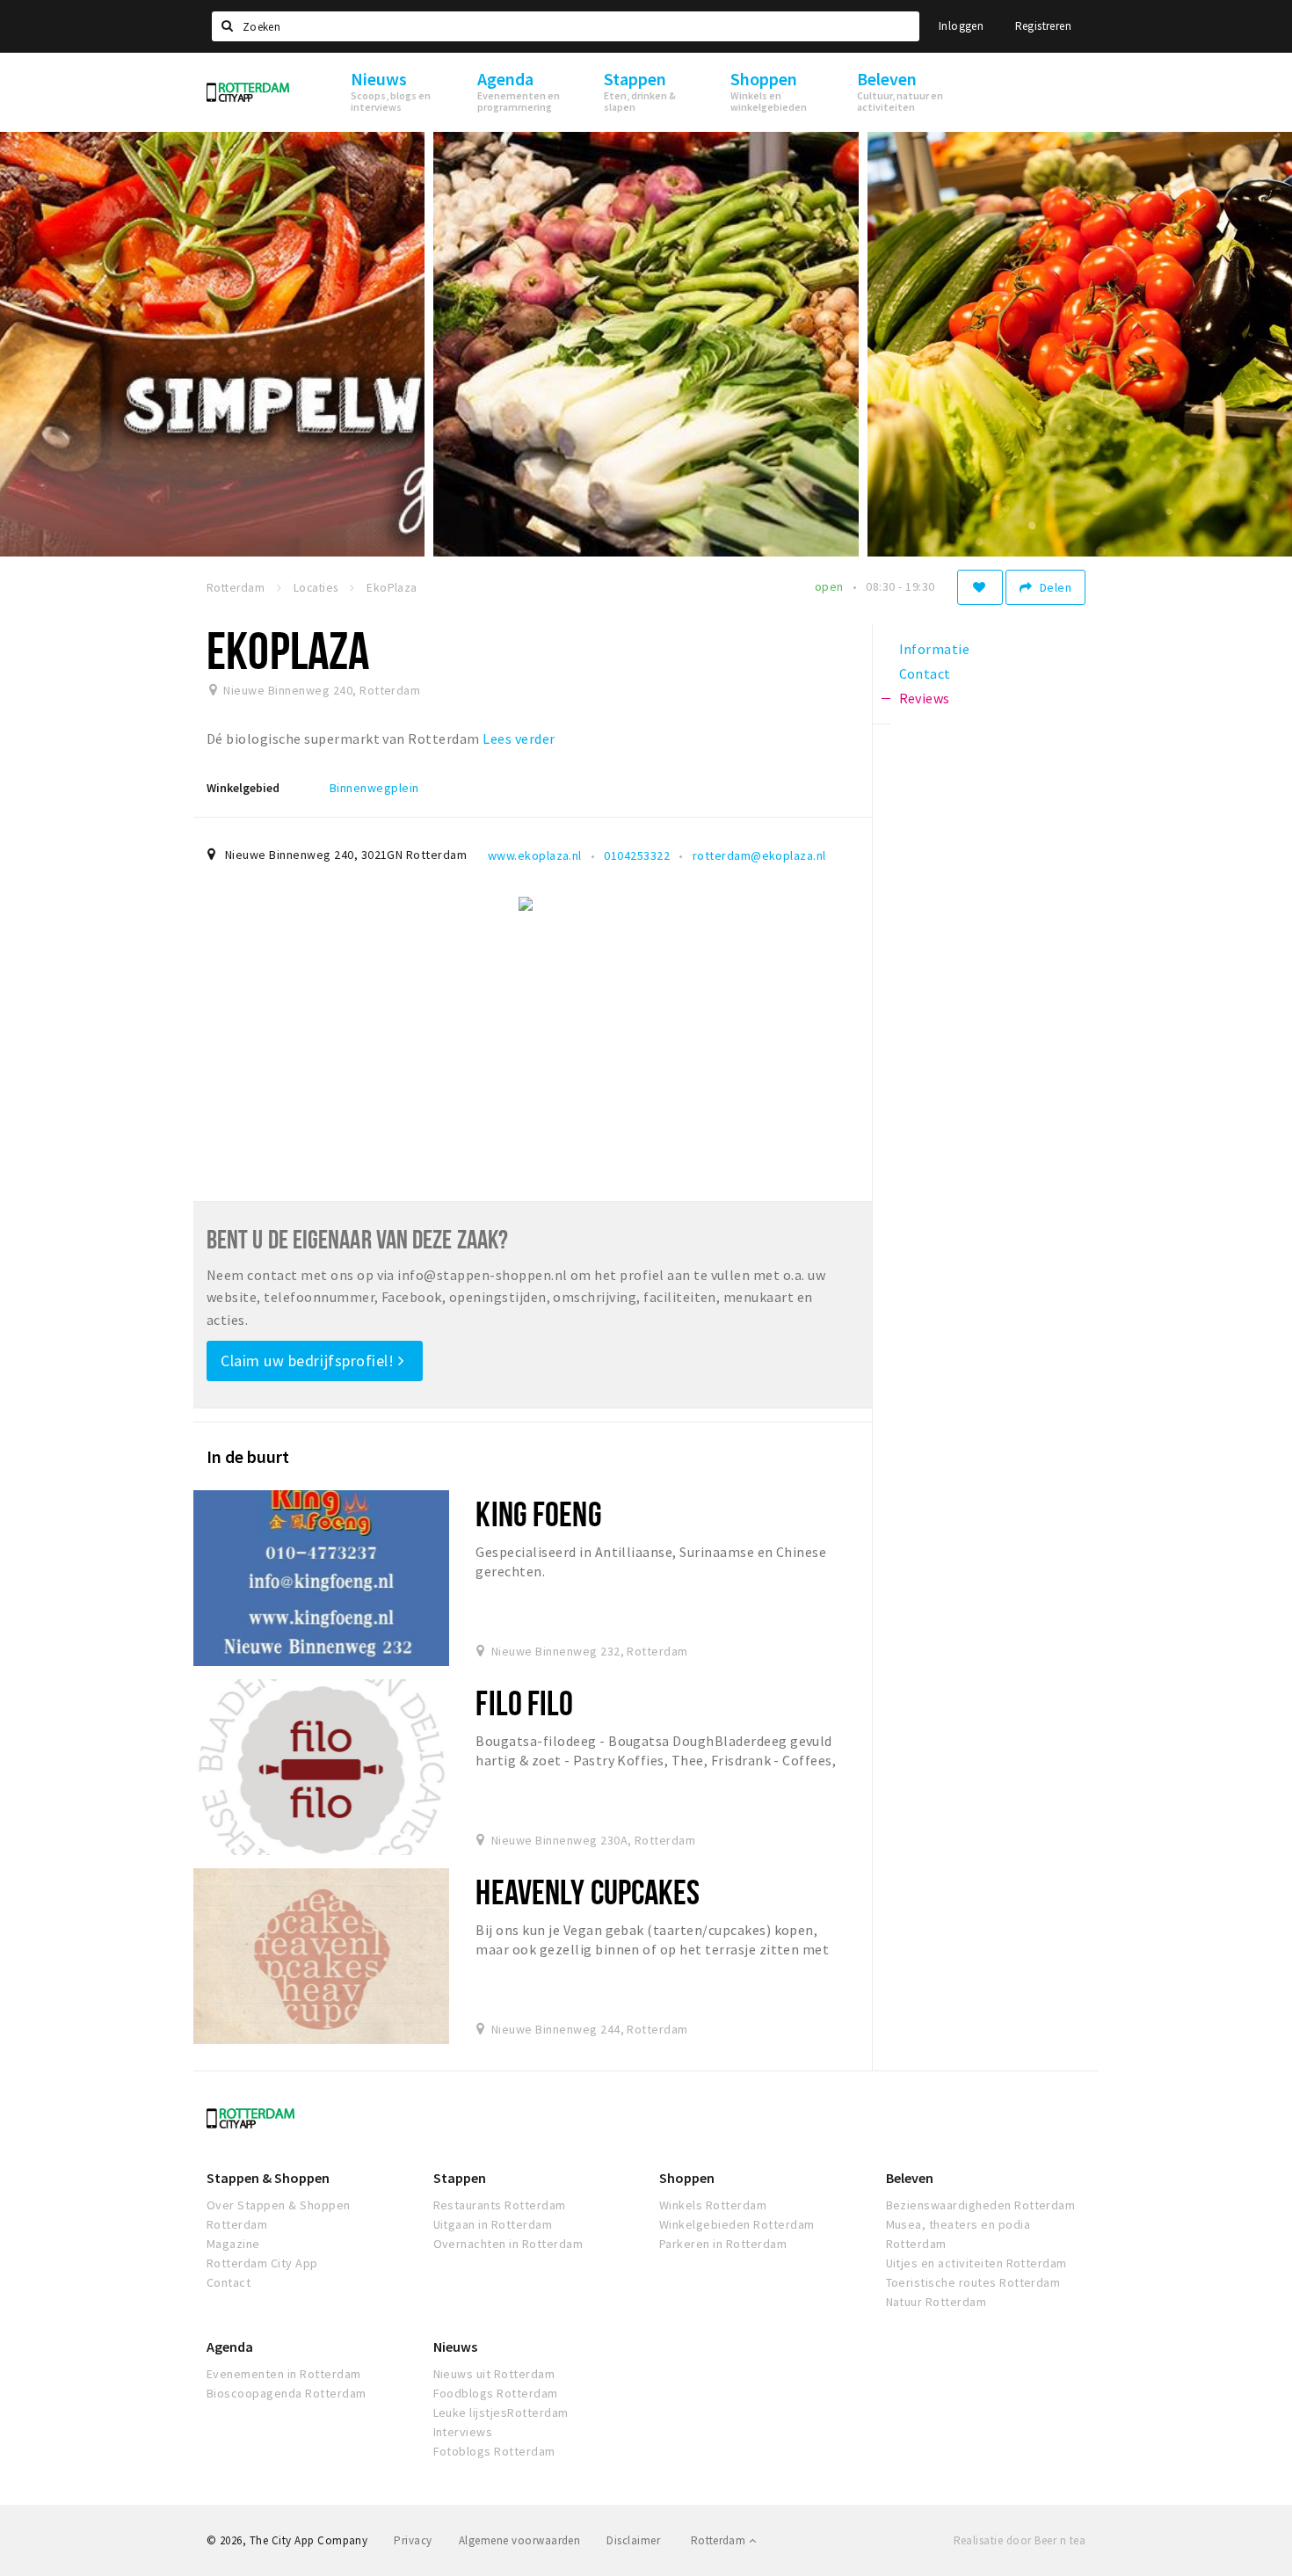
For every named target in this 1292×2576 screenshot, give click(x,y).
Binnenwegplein (374, 788)
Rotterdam (720, 2540)
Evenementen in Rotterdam (284, 2374)
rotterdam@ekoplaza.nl (759, 855)
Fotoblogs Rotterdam (494, 2451)
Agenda (230, 2347)
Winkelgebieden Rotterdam (737, 2224)
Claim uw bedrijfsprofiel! (309, 1361)
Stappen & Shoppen (268, 2178)
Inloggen (961, 26)
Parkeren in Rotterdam (723, 2244)
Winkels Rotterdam (713, 2205)
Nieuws (455, 2347)
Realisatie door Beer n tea (1020, 2540)
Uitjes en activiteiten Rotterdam (976, 2263)
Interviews (463, 2432)
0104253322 (637, 855)
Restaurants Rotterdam (500, 2205)
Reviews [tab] (925, 698)
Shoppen (687, 2178)
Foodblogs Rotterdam (496, 2393)
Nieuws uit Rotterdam (494, 2374)
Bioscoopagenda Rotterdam (287, 2393)
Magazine (233, 2244)
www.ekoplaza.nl (535, 855)
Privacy (413, 2540)
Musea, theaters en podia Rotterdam (958, 2234)
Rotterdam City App (262, 2263)
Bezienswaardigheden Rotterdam (981, 2205)
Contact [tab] (925, 673)
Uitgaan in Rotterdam (493, 2224)
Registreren (1043, 26)
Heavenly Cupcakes (588, 1892)
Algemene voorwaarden (520, 2540)
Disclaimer (633, 2540)
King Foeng (538, 1514)
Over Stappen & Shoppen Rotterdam (279, 2215)
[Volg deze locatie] (980, 587)
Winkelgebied (243, 788)
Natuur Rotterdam (936, 2302)
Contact (229, 2282)
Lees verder (519, 739)
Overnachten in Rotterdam (508, 2244)
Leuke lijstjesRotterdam (501, 2412)
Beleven (910, 2178)
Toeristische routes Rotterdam (973, 2282)
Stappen (460, 2178)
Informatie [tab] (935, 649)
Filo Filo (524, 1703)
